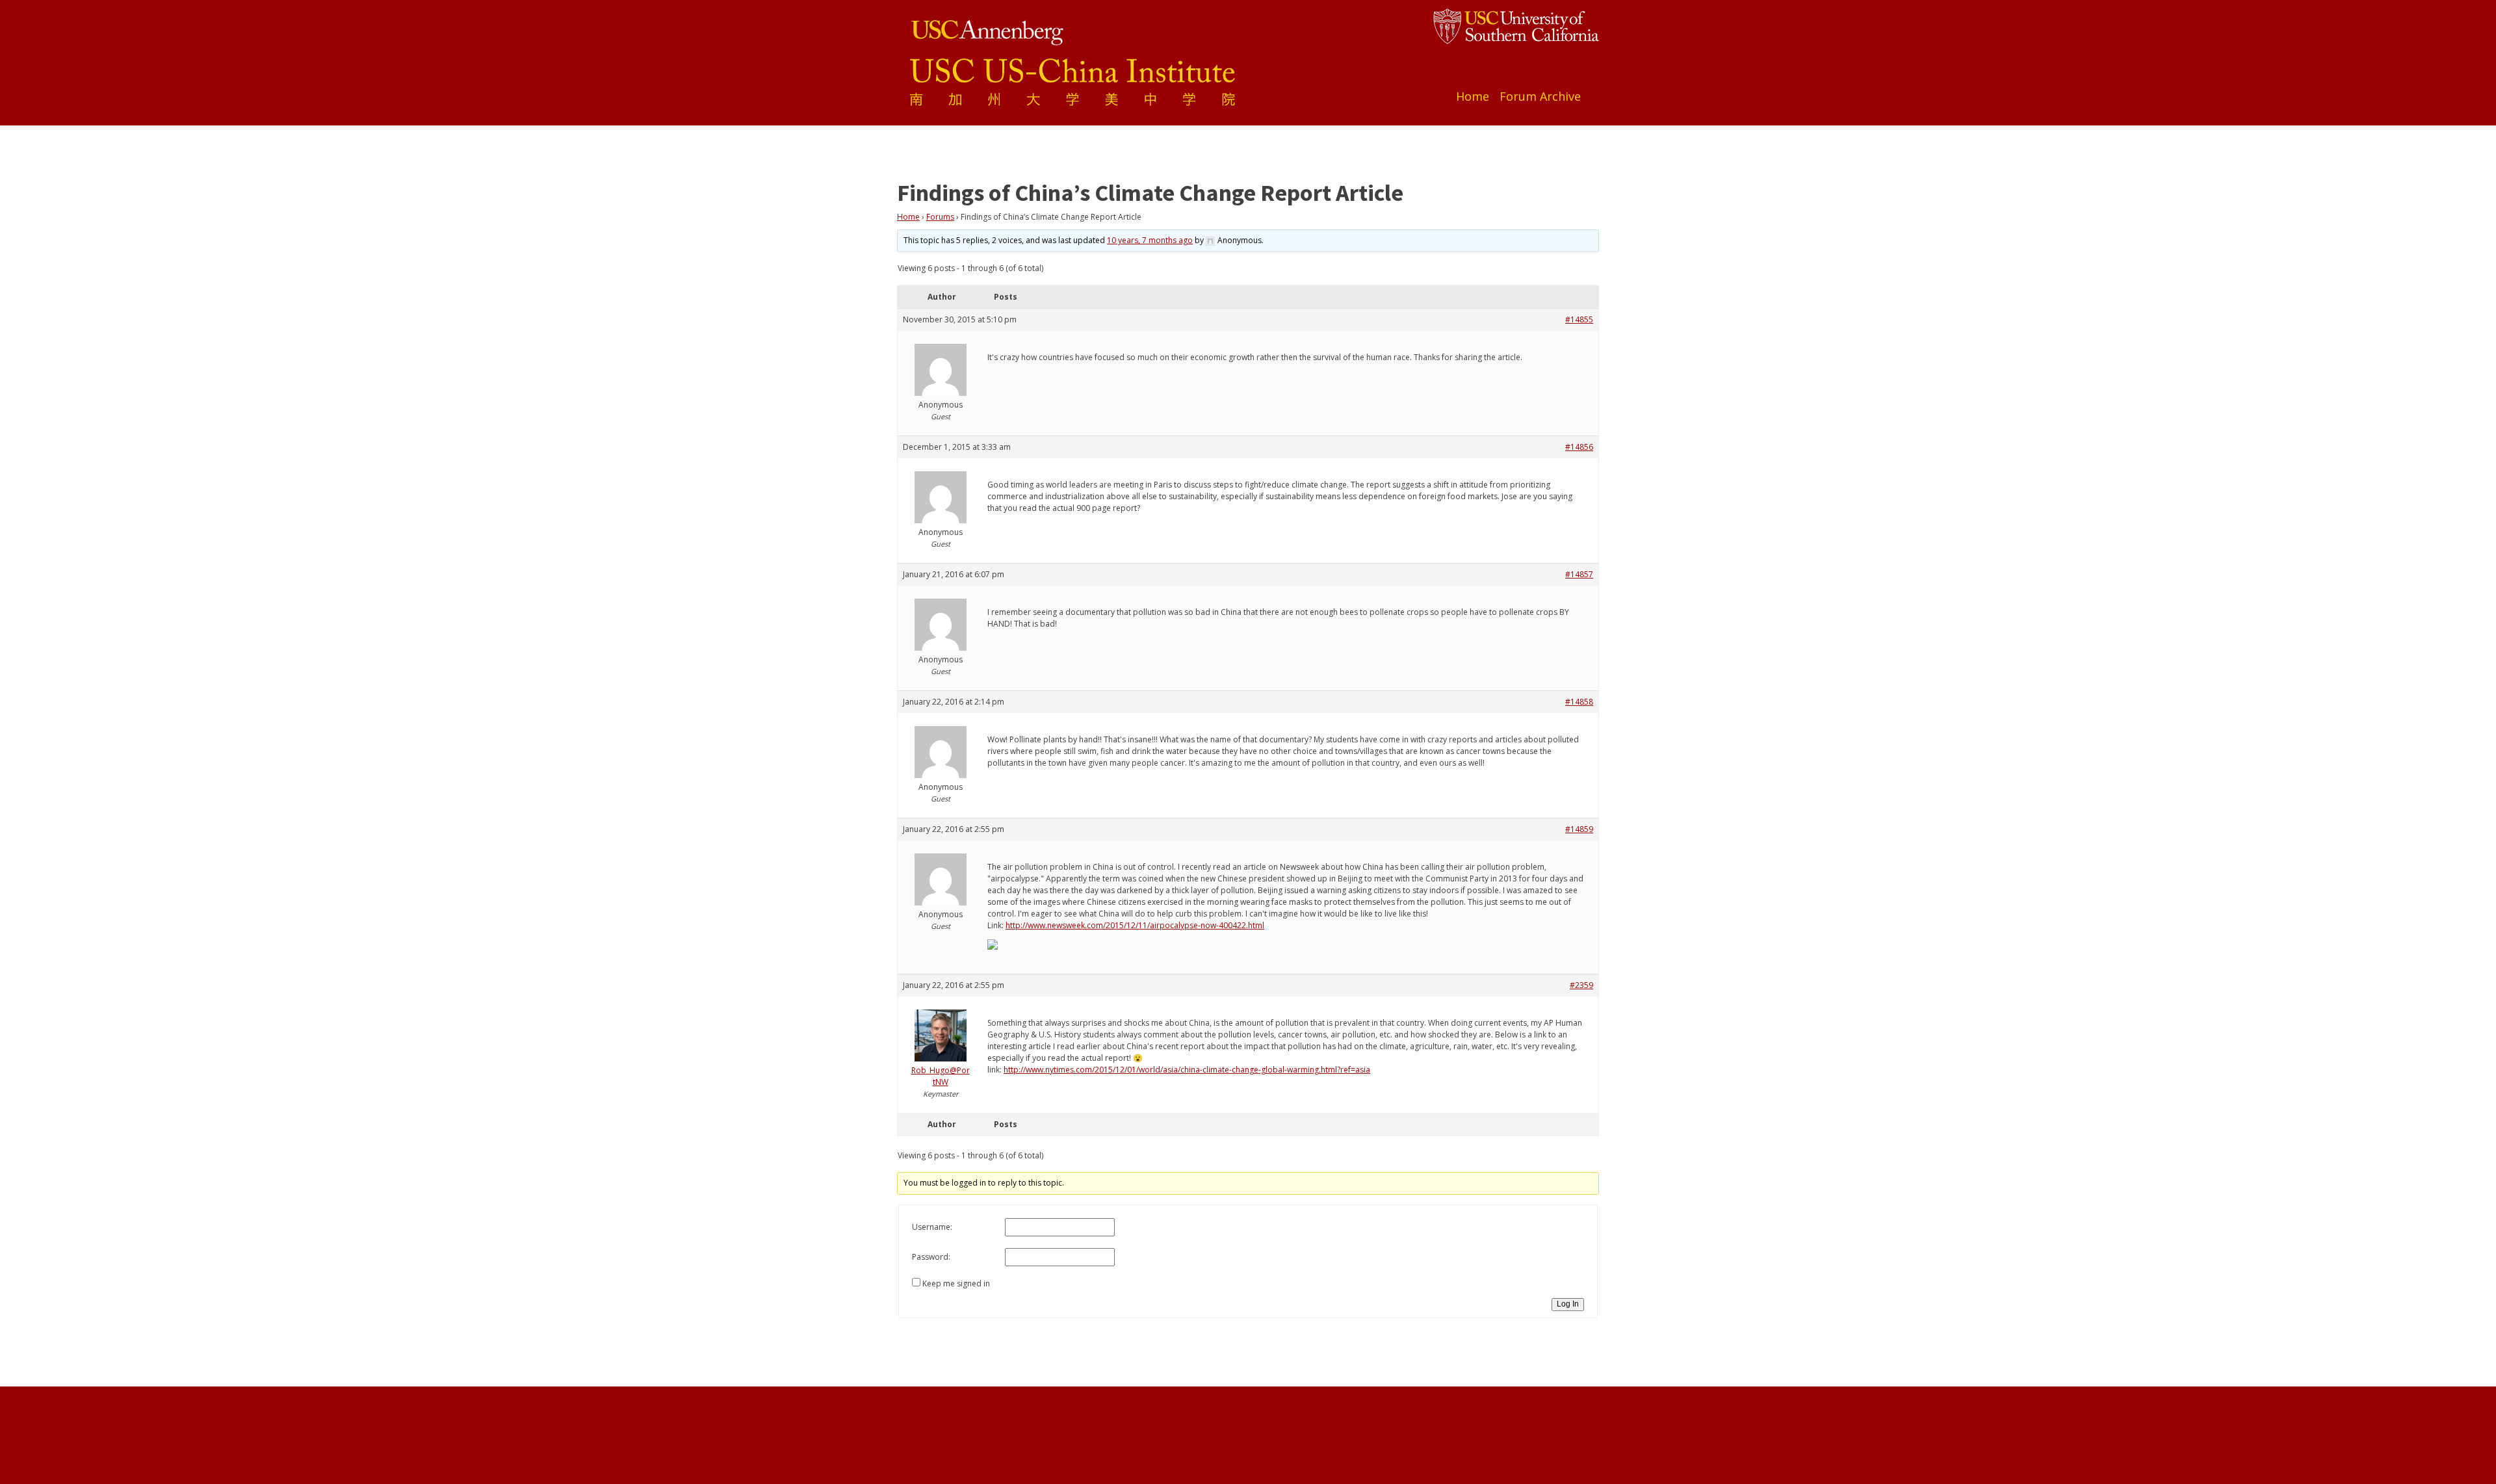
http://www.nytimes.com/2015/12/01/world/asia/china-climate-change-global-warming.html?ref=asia (1187, 1070)
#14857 (1579, 574)
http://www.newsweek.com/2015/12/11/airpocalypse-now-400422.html (1135, 925)
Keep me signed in (956, 1283)
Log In (1568, 1304)
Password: (931, 1257)
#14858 (1579, 702)
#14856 (1579, 447)
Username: (932, 1227)
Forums (940, 217)
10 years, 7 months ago (1150, 240)
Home (1473, 96)
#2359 (1581, 985)
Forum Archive (1540, 96)
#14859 (1579, 829)
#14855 (1579, 319)
